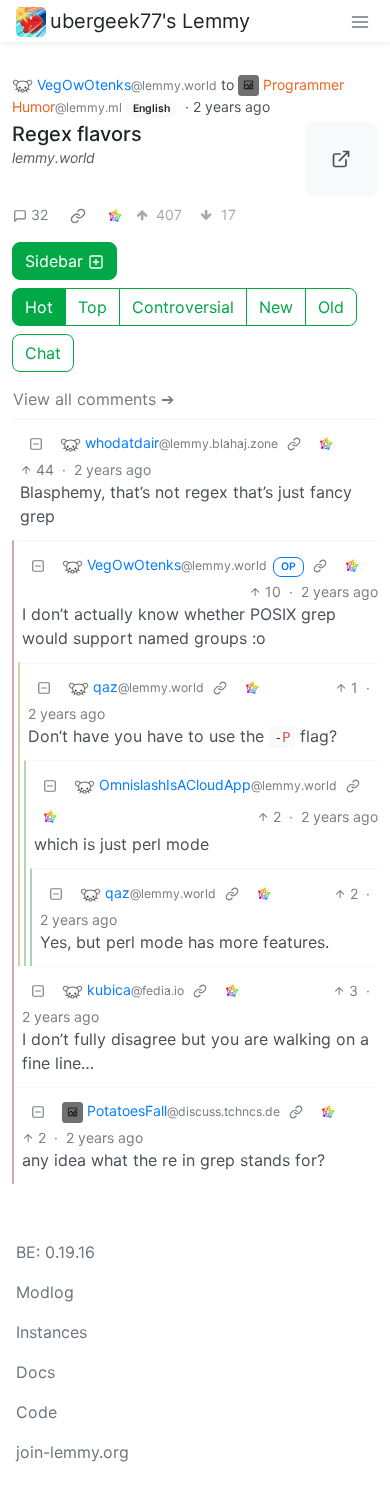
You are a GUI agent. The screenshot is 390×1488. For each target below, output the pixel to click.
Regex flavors (77, 134)
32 (39, 214)
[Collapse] (36, 443)
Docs (35, 1372)
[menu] (360, 21)
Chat (43, 353)
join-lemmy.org (72, 1452)
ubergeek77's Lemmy (150, 21)
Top (92, 307)
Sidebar (54, 261)
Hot (39, 307)
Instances (51, 1332)
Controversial (183, 307)
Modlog (45, 1292)
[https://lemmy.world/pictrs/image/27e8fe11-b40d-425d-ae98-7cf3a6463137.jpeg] (342, 159)
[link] (78, 215)
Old (331, 307)
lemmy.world (53, 157)
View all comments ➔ (93, 399)
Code (36, 1412)
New (276, 307)
